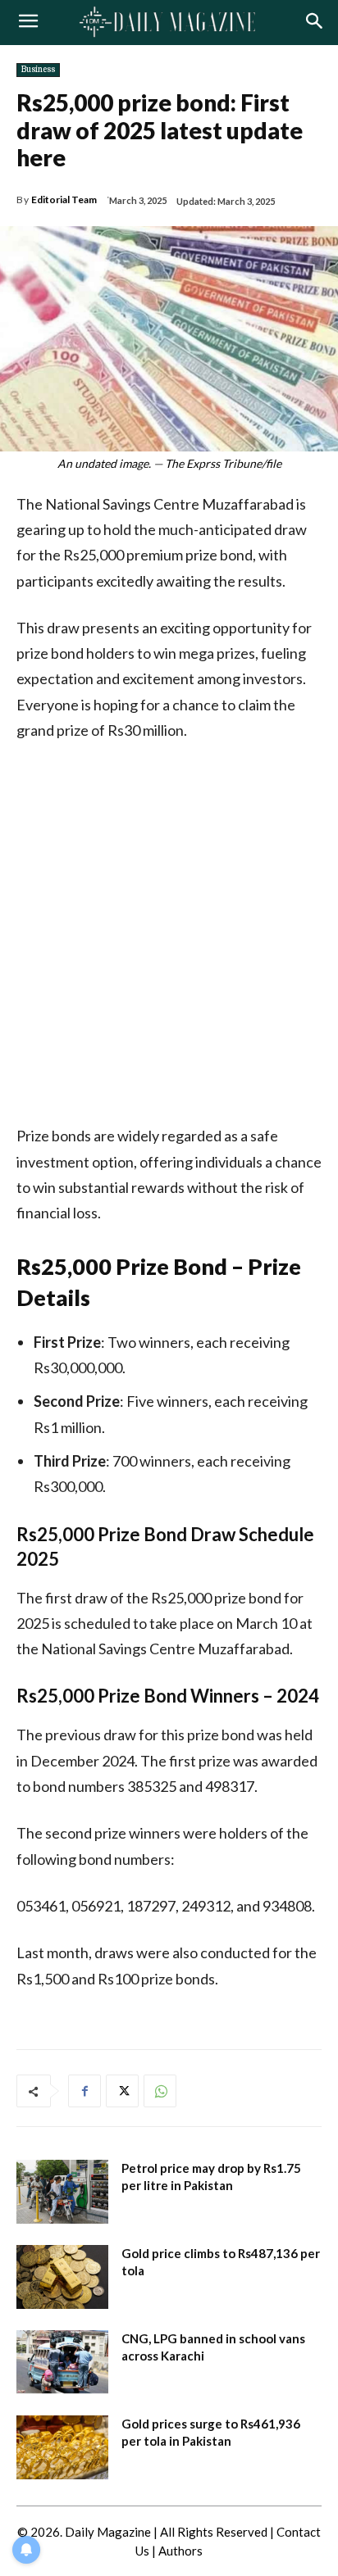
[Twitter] (122, 2091)
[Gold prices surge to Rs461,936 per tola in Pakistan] (62, 2447)
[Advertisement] (169, 933)
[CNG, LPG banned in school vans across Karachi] (62, 2362)
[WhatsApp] (160, 2091)
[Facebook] (84, 2091)
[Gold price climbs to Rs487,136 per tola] (62, 2277)
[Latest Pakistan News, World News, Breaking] (169, 23)
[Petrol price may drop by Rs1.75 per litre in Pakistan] (62, 2192)
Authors (180, 2551)
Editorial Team (64, 200)
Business (38, 69)
